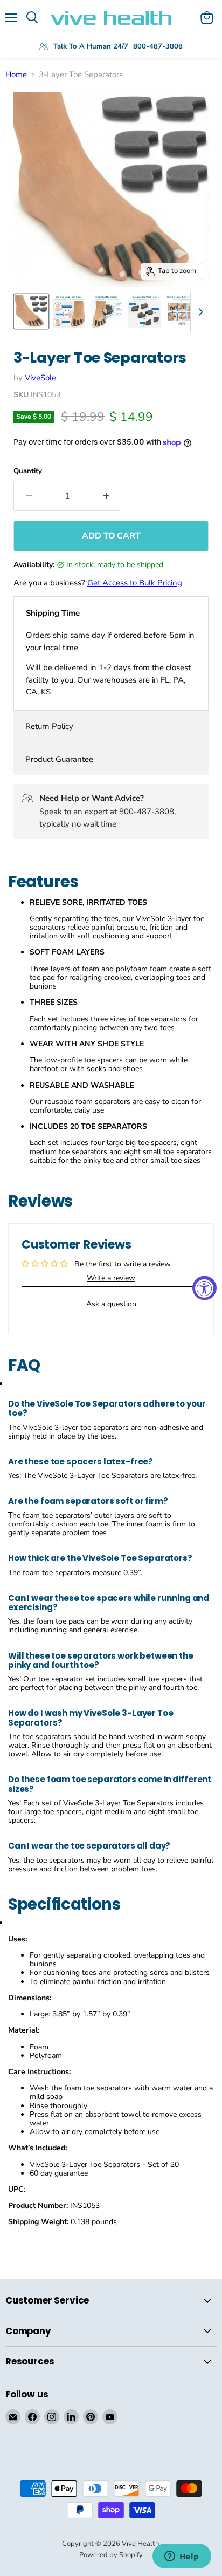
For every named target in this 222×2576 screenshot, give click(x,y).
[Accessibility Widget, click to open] (204, 1288)
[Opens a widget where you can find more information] (182, 2557)
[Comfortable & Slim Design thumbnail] (182, 311)
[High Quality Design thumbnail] (107, 311)
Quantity (28, 471)
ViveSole (40, 378)
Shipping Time (53, 613)
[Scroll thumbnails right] (199, 312)
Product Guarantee (59, 759)
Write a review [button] (111, 1278)
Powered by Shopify (111, 2555)
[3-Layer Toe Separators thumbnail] (31, 311)
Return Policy (49, 726)
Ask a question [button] (111, 1304)
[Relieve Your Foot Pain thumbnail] (69, 311)
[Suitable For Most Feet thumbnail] (144, 311)
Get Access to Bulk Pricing (135, 583)
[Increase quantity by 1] (106, 496)
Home (16, 75)
